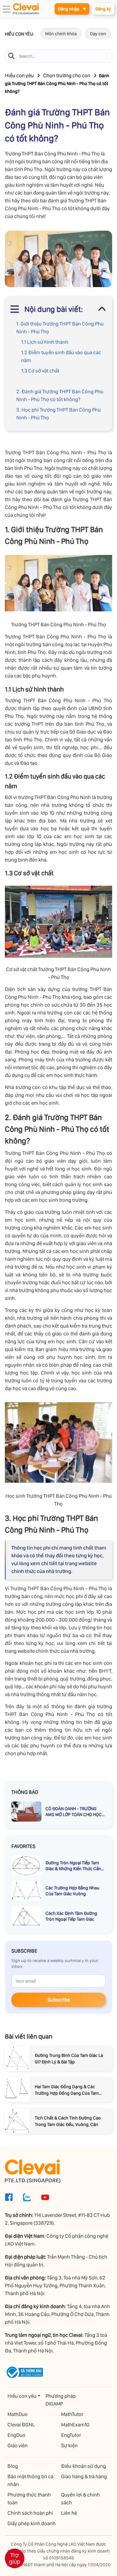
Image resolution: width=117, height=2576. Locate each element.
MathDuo (18, 2414)
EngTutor (71, 2435)
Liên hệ (69, 2513)
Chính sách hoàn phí (30, 2513)
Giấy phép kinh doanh (32, 2523)
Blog (13, 2466)
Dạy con (98, 34)
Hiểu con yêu (19, 75)
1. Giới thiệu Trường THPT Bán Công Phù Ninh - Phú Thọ (60, 328)
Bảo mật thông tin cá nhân (30, 2480)
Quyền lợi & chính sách (80, 2499)
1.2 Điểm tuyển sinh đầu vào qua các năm (61, 356)
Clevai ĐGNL (21, 2425)
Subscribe (59, 2000)
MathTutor (72, 2414)
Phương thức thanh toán (29, 2499)
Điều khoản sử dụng (84, 2466)
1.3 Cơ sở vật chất (40, 371)
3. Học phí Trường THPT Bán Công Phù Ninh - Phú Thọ (58, 414)
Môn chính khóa (61, 34)
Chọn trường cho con (67, 75)
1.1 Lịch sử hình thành (45, 342)
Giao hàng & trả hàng (84, 2476)
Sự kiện (69, 2445)
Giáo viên (18, 2445)
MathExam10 (75, 2425)
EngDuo (16, 2435)
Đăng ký (103, 9)
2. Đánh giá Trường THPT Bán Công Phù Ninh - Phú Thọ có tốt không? (60, 395)
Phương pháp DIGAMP (61, 2400)
